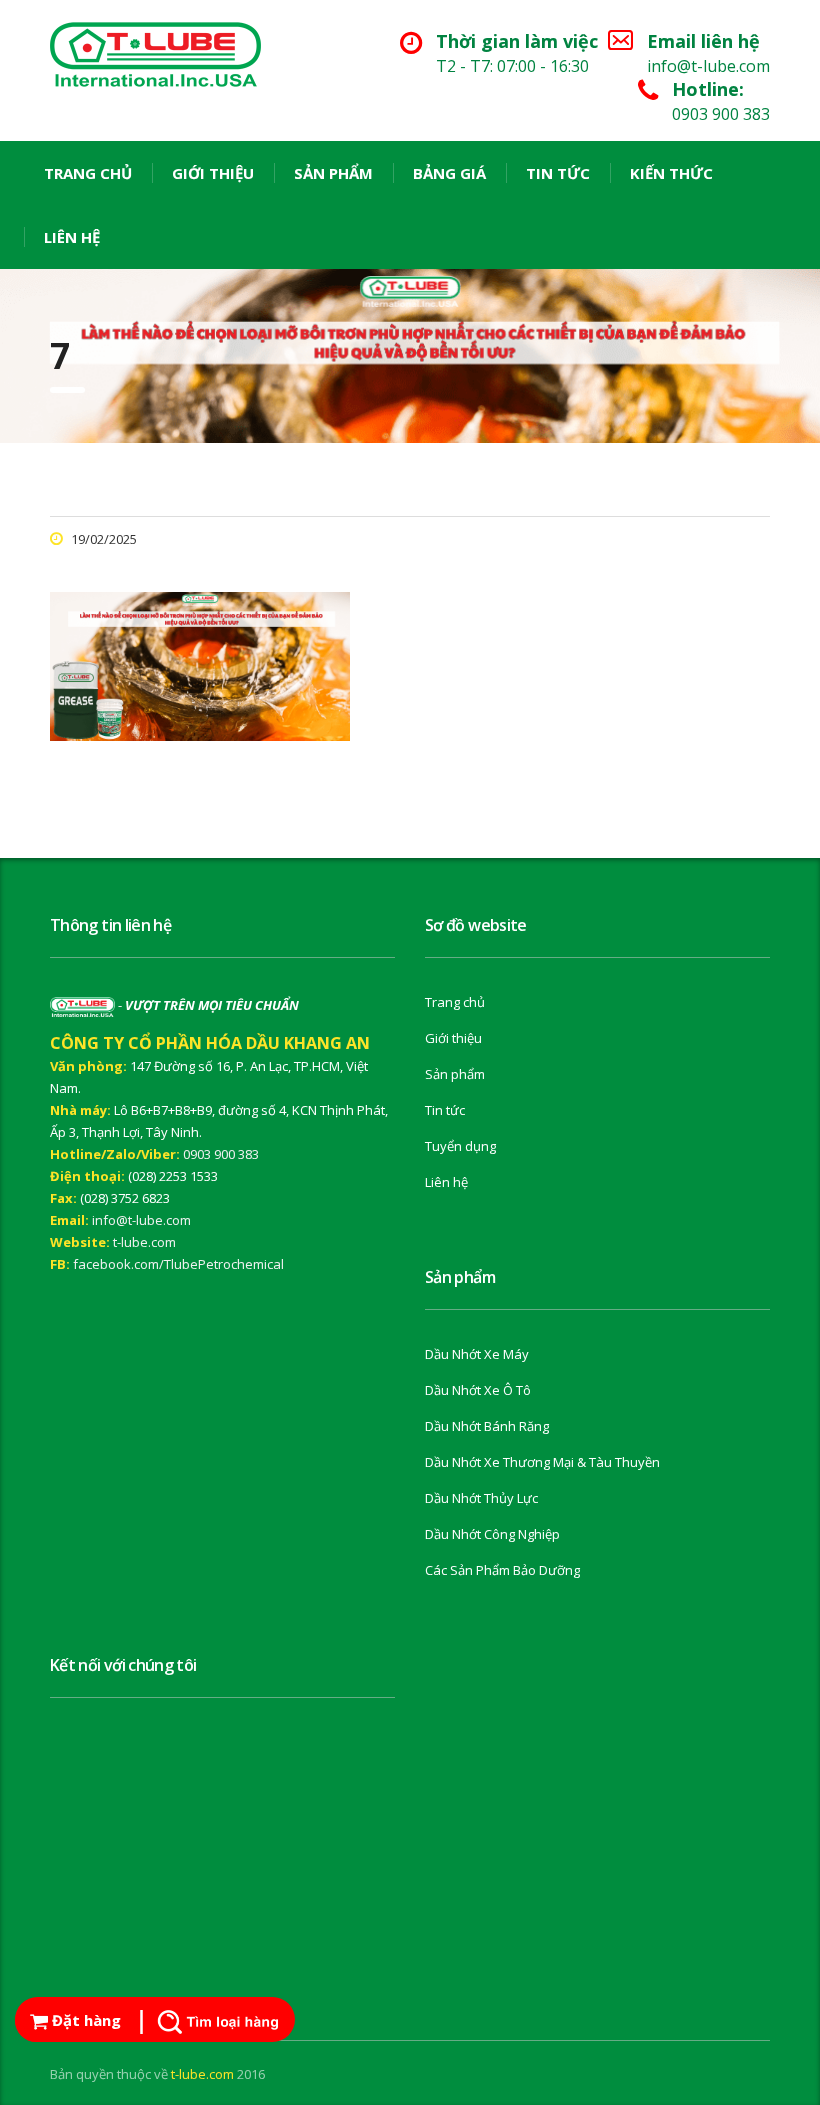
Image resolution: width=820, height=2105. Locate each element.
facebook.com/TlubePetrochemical (178, 1264)
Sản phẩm (333, 173)
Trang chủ (88, 173)
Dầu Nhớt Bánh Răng (487, 1426)
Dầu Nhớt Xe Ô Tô (478, 1390)
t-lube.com (144, 1242)
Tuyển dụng (460, 1146)
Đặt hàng (84, 2020)
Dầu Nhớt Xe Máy (477, 1354)
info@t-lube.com (141, 1220)
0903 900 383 (221, 1154)
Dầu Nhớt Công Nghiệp (492, 1534)
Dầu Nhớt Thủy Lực (481, 1498)
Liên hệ (72, 237)
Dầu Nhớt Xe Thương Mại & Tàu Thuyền (542, 1462)
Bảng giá (449, 173)
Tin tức (558, 173)
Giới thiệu (213, 173)
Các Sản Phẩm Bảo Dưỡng (502, 1570)
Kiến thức (671, 173)
